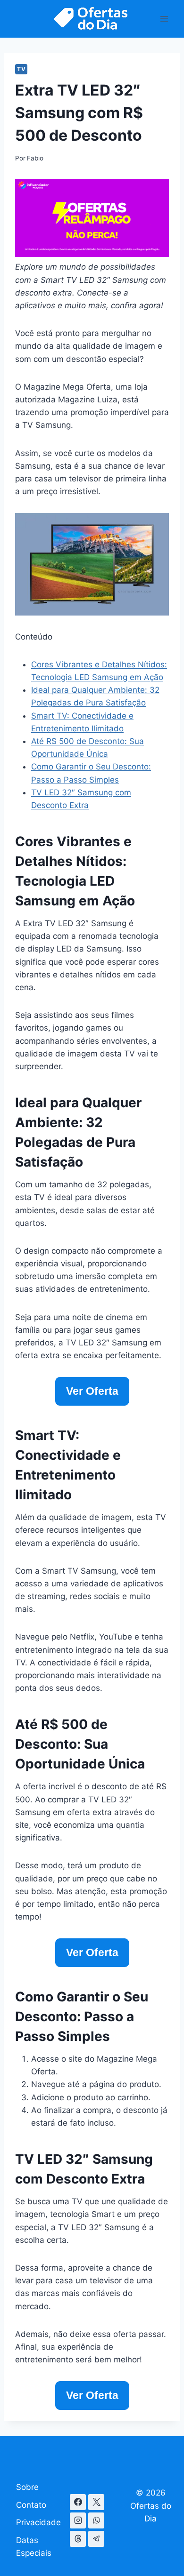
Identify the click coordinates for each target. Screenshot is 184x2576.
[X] (96, 2502)
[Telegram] (96, 2539)
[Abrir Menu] (164, 19)
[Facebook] (78, 2502)
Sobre (27, 2487)
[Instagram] (78, 2520)
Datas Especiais (34, 2547)
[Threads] (78, 2539)
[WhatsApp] (96, 2520)
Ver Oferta (92, 1391)
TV (21, 69)
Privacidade (38, 2522)
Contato (31, 2505)
